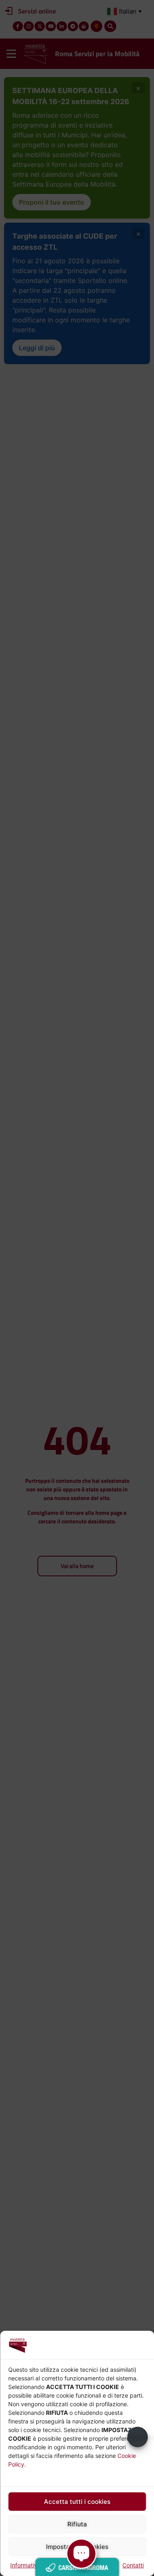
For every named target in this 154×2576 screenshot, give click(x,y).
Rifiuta (77, 2524)
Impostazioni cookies (77, 2547)
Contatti (133, 2565)
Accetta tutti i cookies (77, 2502)
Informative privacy (36, 2565)
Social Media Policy (92, 2565)
